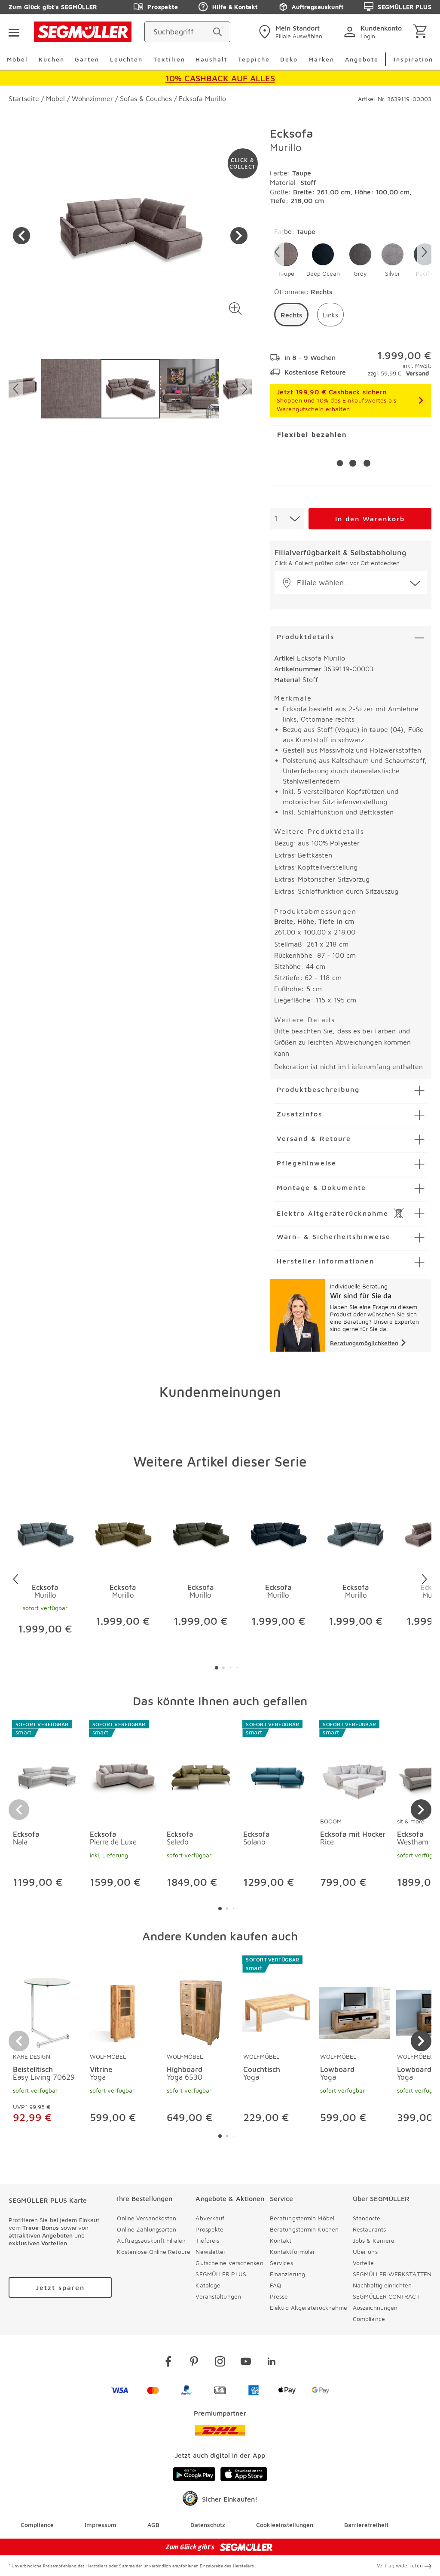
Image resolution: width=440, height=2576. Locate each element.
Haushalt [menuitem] (211, 59)
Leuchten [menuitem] (126, 59)
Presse (279, 2296)
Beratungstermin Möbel (302, 2218)
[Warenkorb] (422, 32)
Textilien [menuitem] (169, 59)
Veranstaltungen (218, 2296)
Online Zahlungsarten (147, 2229)
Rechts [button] (291, 315)
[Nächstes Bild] (239, 236)
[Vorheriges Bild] (21, 236)
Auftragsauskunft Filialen (151, 2240)
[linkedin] (272, 2363)
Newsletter (211, 2252)
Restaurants (369, 2229)
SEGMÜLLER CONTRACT (386, 2296)
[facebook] (168, 2363)
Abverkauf (210, 2218)
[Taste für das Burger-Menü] (14, 32)
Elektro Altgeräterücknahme (309, 2307)
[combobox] (287, 519)
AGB (153, 2525)
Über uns (365, 2252)
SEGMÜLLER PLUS (405, 7)
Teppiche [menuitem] (254, 59)
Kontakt (281, 2240)
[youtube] (246, 2363)
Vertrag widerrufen (400, 2565)
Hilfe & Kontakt (235, 7)
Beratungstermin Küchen (304, 2229)
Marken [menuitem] (321, 59)
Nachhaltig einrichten (382, 2285)
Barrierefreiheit (366, 2525)
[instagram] (220, 2363)
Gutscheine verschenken (229, 2263)
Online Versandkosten (147, 2218)
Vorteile (363, 2263)
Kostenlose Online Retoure (154, 2252)
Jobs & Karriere (374, 2240)
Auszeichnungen (375, 2307)
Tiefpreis (207, 2240)
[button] (236, 309)
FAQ (275, 2285)
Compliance (369, 2319)
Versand (417, 373)
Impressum (101, 2525)
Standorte (367, 2218)
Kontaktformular (293, 2252)
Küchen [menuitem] (52, 59)
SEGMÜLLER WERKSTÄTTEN (392, 2274)
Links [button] (330, 315)
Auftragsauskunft (318, 7)
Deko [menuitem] (289, 59)
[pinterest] (194, 2363)
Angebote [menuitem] (362, 59)
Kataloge (208, 2285)
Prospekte (163, 7)
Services (281, 2263)
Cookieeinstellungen (285, 2525)
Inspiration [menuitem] (413, 59)
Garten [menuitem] (87, 59)
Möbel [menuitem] (17, 59)
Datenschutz (208, 2525)
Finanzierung (287, 2274)
